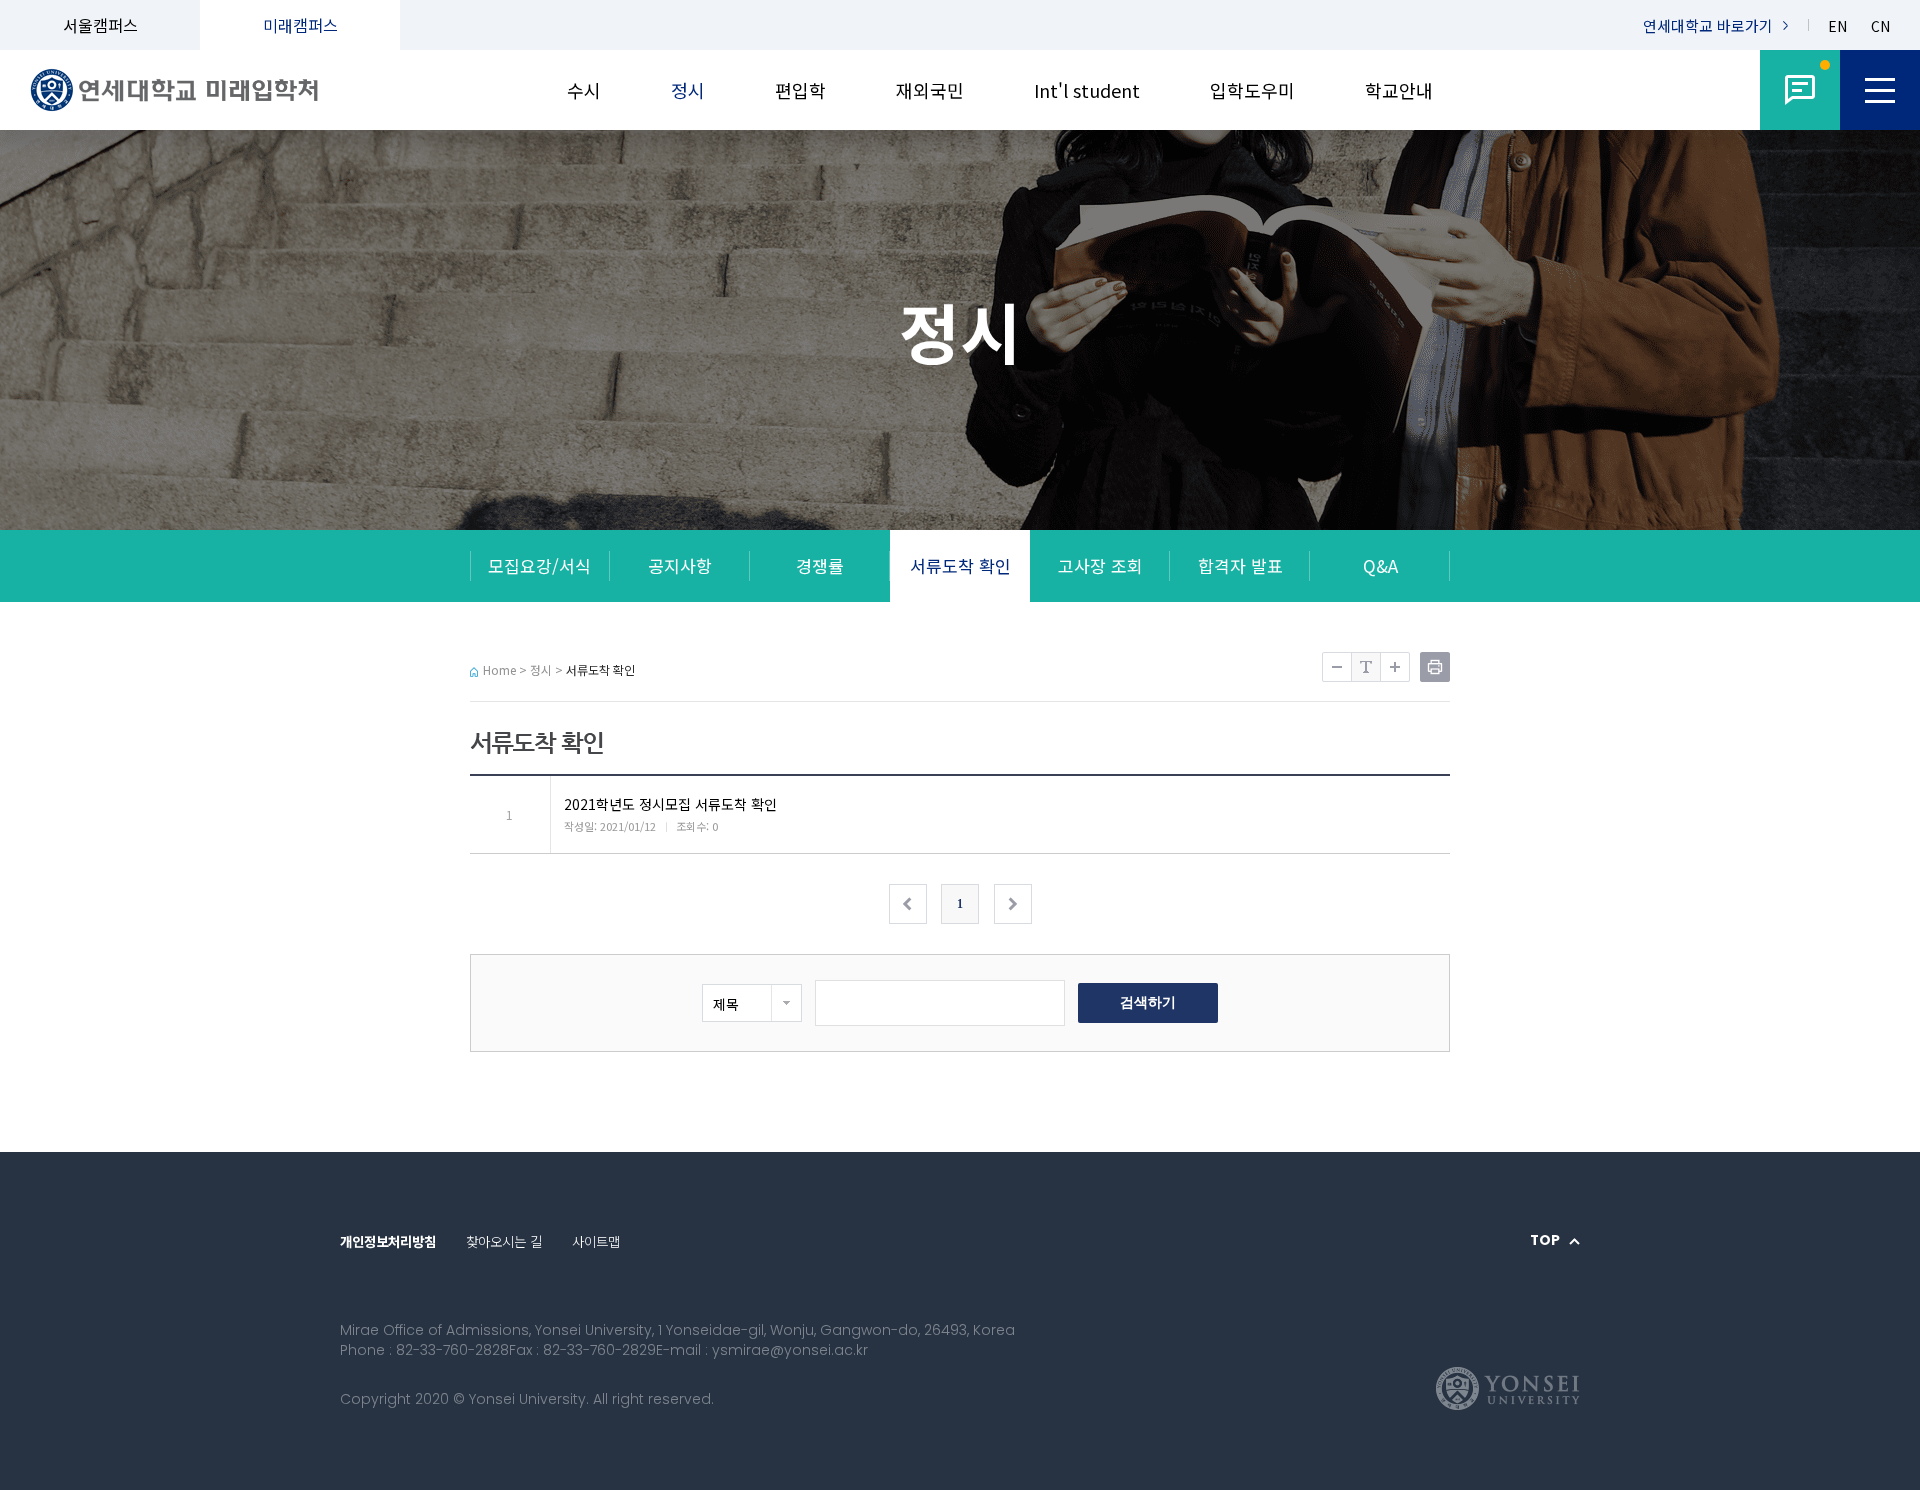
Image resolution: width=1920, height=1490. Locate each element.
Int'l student (1087, 90)
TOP (1545, 1241)
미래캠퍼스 (300, 25)
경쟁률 (820, 565)
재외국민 (930, 90)
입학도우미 (1252, 90)
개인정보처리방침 (388, 1241)
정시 (688, 90)
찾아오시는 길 (504, 1241)
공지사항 (680, 565)
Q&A (1380, 565)
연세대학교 (1708, 25)
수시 (584, 90)
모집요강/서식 (539, 565)
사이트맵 (596, 1241)
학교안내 (1399, 90)
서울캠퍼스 (100, 25)
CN (1880, 26)
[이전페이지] (908, 904)
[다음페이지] (1013, 904)
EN (1837, 26)
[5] (1800, 90)
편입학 (800, 90)
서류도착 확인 (960, 565)
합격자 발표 (1240, 565)
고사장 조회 (1100, 565)
